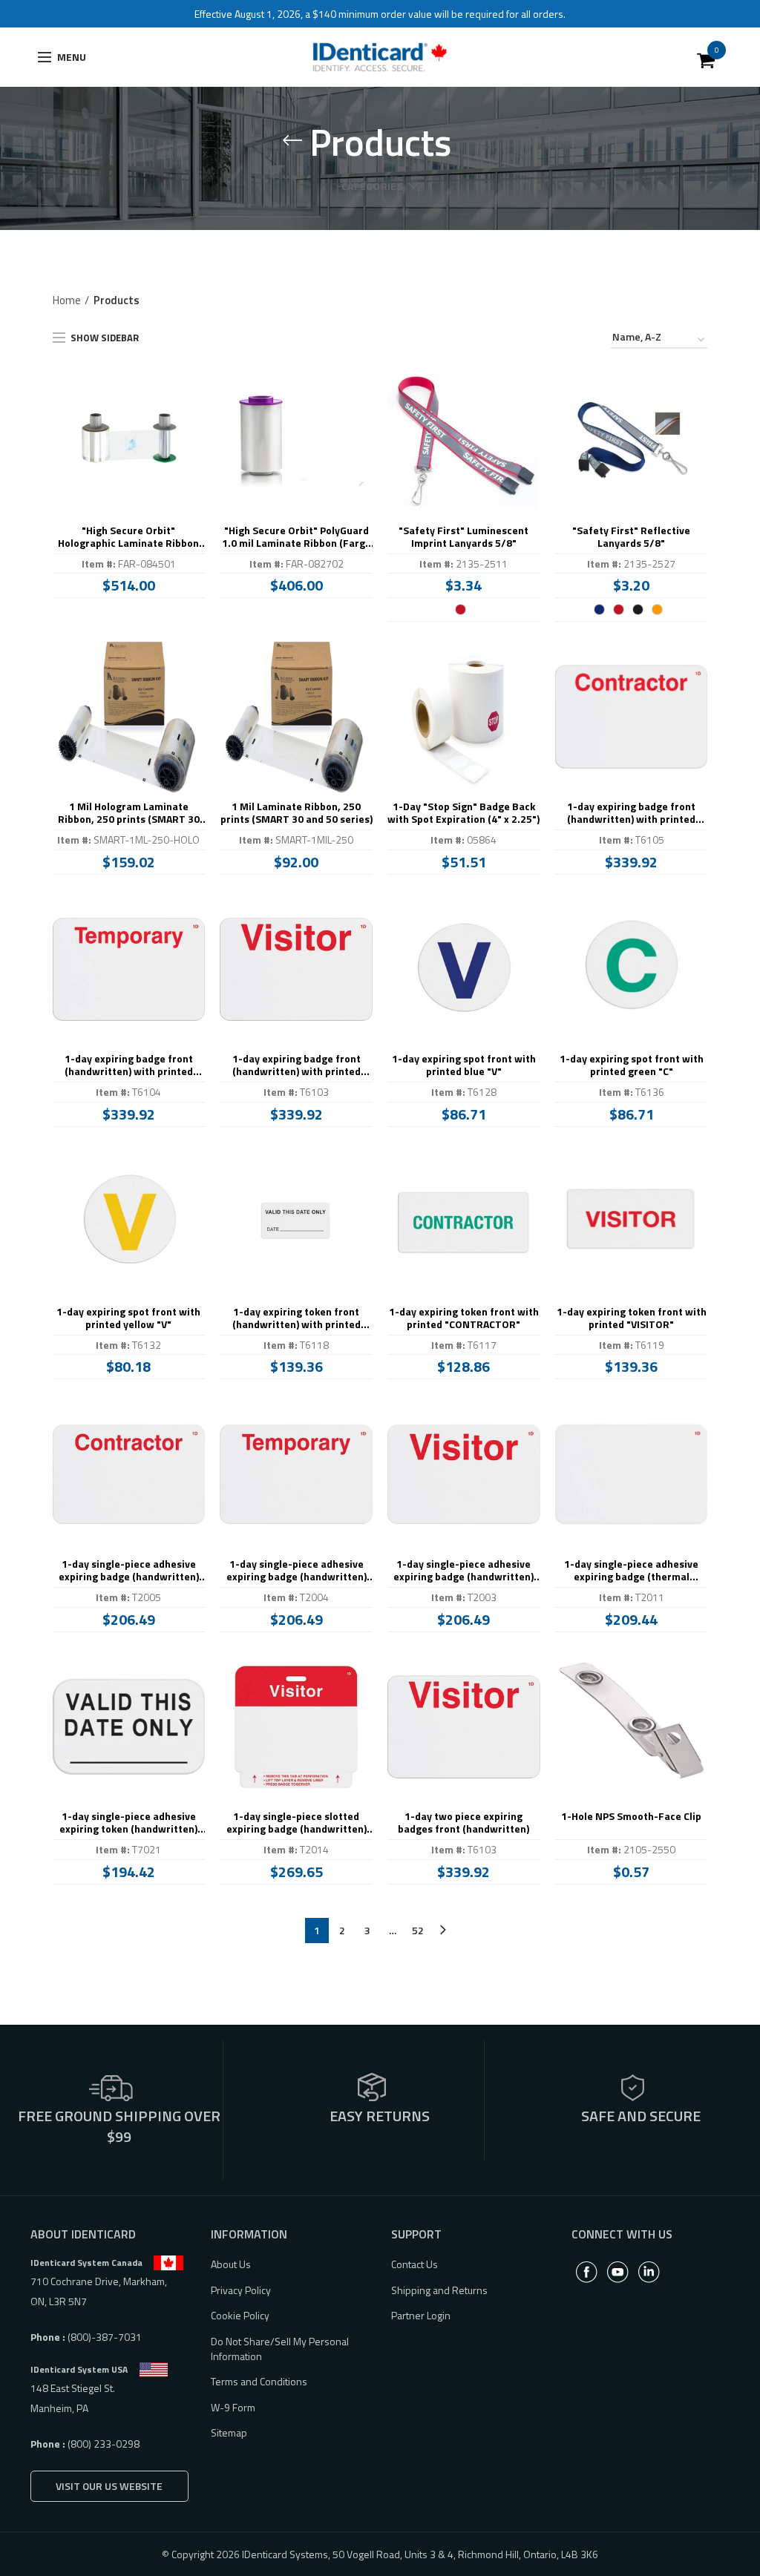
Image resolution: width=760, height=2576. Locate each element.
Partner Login (421, 2315)
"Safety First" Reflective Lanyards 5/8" (631, 537)
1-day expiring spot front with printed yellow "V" (128, 1318)
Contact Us (415, 2264)
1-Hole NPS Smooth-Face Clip (631, 1817)
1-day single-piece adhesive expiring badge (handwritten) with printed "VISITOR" (463, 1571)
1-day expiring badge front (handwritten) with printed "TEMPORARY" (129, 1065)
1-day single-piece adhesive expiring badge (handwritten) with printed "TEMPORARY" (297, 1571)
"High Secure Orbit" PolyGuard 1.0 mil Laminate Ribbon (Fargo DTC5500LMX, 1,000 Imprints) (297, 537)
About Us (231, 2264)
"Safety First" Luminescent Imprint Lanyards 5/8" (463, 537)
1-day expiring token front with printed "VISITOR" (632, 1318)
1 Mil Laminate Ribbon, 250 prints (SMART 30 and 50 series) (297, 813)
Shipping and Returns (439, 2290)
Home (67, 300)
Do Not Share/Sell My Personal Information (280, 2349)
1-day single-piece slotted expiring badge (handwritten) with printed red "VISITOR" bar (297, 1823)
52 (418, 1930)
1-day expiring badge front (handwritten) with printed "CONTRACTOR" (631, 813)
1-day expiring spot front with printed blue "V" (464, 1065)
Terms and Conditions (259, 2381)
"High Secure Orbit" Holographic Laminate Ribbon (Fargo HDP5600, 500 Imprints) (129, 537)
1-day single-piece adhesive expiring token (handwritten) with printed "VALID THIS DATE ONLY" (128, 1823)
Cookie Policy (240, 2315)
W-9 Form (233, 2407)
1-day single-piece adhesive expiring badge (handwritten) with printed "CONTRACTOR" (129, 1571)
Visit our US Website (109, 2486)
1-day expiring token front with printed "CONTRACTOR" (464, 1318)
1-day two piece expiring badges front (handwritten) (463, 1823)
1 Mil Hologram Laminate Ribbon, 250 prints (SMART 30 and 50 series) (129, 813)
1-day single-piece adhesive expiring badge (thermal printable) (631, 1571)
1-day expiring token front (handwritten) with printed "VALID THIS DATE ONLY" (297, 1318)
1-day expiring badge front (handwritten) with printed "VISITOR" (297, 1065)
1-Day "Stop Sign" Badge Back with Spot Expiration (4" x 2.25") (463, 813)
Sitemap (229, 2432)
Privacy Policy (241, 2290)
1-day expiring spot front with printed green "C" (632, 1065)
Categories (372, 186)
